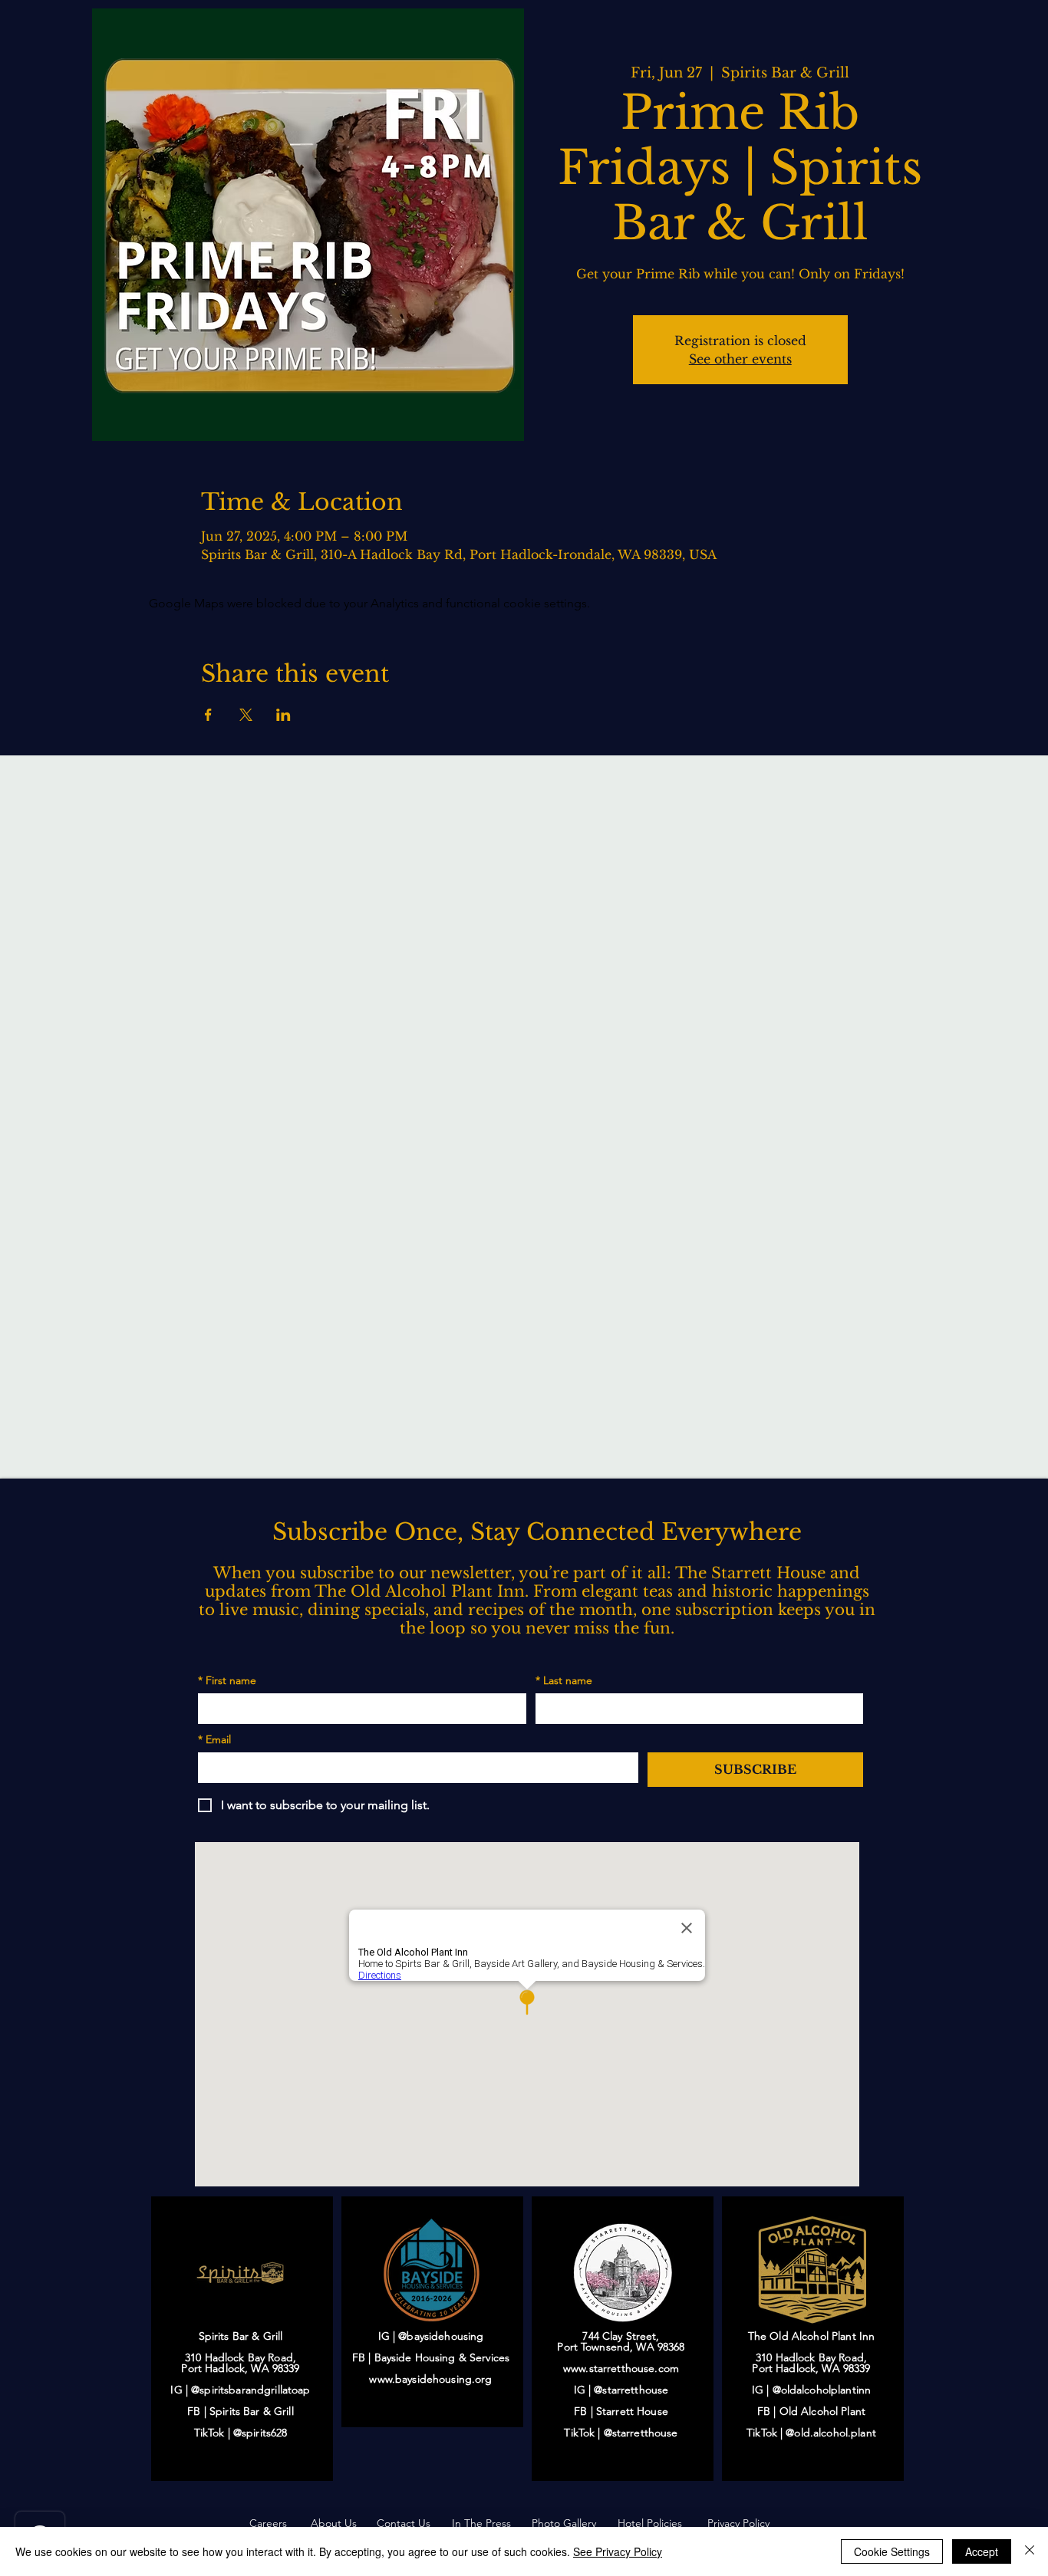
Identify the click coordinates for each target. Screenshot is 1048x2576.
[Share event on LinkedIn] (283, 715)
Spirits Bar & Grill (252, 2411)
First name (227, 1681)
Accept (982, 2551)
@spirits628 (260, 2433)
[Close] (1030, 2551)
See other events (740, 359)
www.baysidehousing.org (430, 2379)
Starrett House (632, 2411)
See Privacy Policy (618, 2551)
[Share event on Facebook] (208, 715)
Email (214, 1740)
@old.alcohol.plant (831, 2433)
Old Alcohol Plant (822, 2411)
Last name (564, 1681)
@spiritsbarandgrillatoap (250, 2390)
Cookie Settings (892, 2551)
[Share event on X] (246, 715)
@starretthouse (631, 2390)
